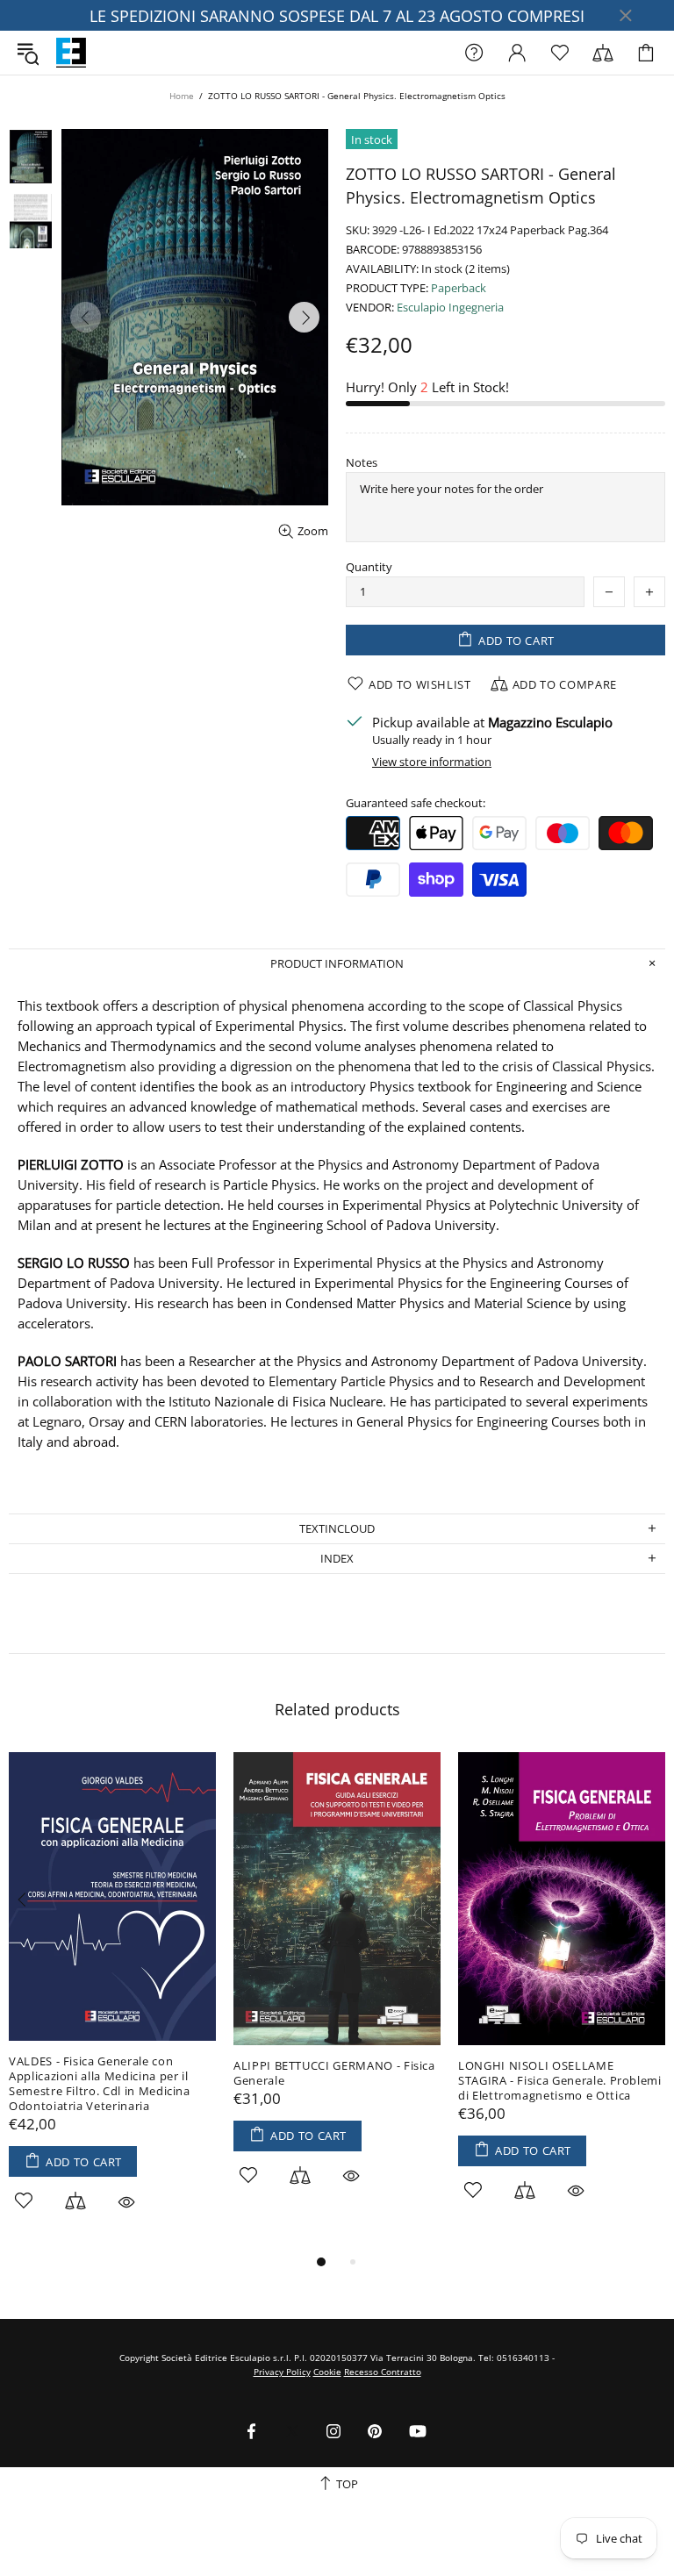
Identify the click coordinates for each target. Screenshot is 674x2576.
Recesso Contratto (383, 2372)
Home (182, 96)
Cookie (327, 2372)
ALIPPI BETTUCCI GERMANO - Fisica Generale (334, 2073)
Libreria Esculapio (71, 53)
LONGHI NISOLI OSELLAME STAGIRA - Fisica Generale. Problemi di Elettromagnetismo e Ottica (560, 2081)
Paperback (459, 288)
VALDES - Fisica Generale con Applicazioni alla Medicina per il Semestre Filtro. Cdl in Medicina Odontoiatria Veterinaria (100, 2084)
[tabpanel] (112, 2002)
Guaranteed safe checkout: (416, 803)
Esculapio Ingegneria (450, 308)
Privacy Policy (282, 2372)
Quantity (369, 567)
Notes (362, 463)
